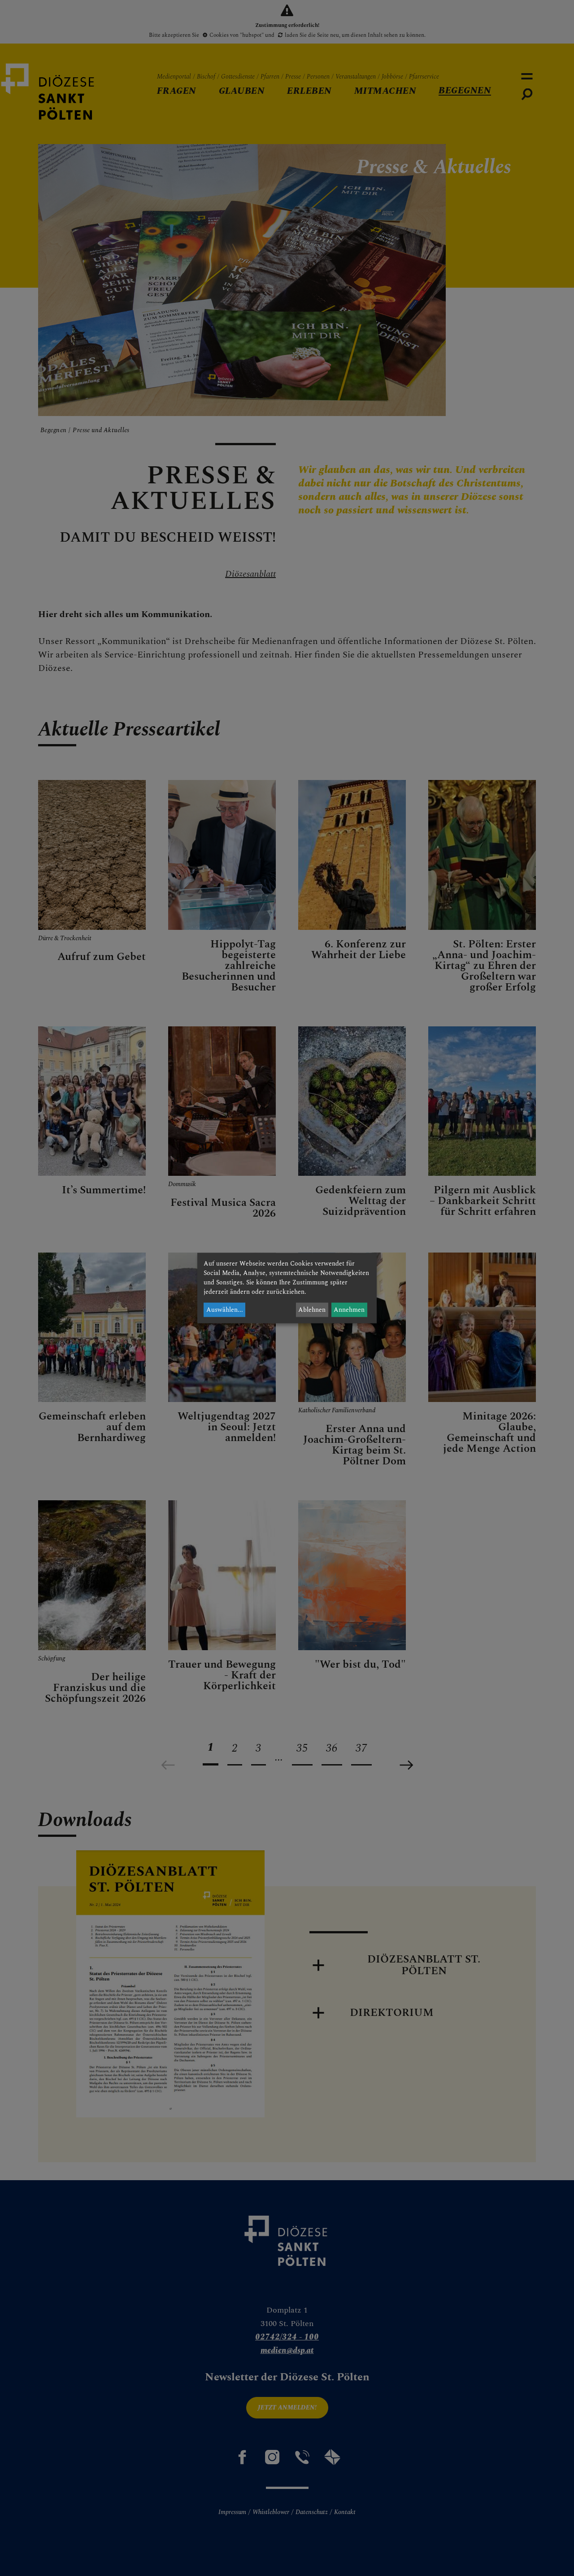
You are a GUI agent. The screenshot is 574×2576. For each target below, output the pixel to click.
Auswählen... (225, 1310)
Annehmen (349, 1310)
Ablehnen (312, 1310)
